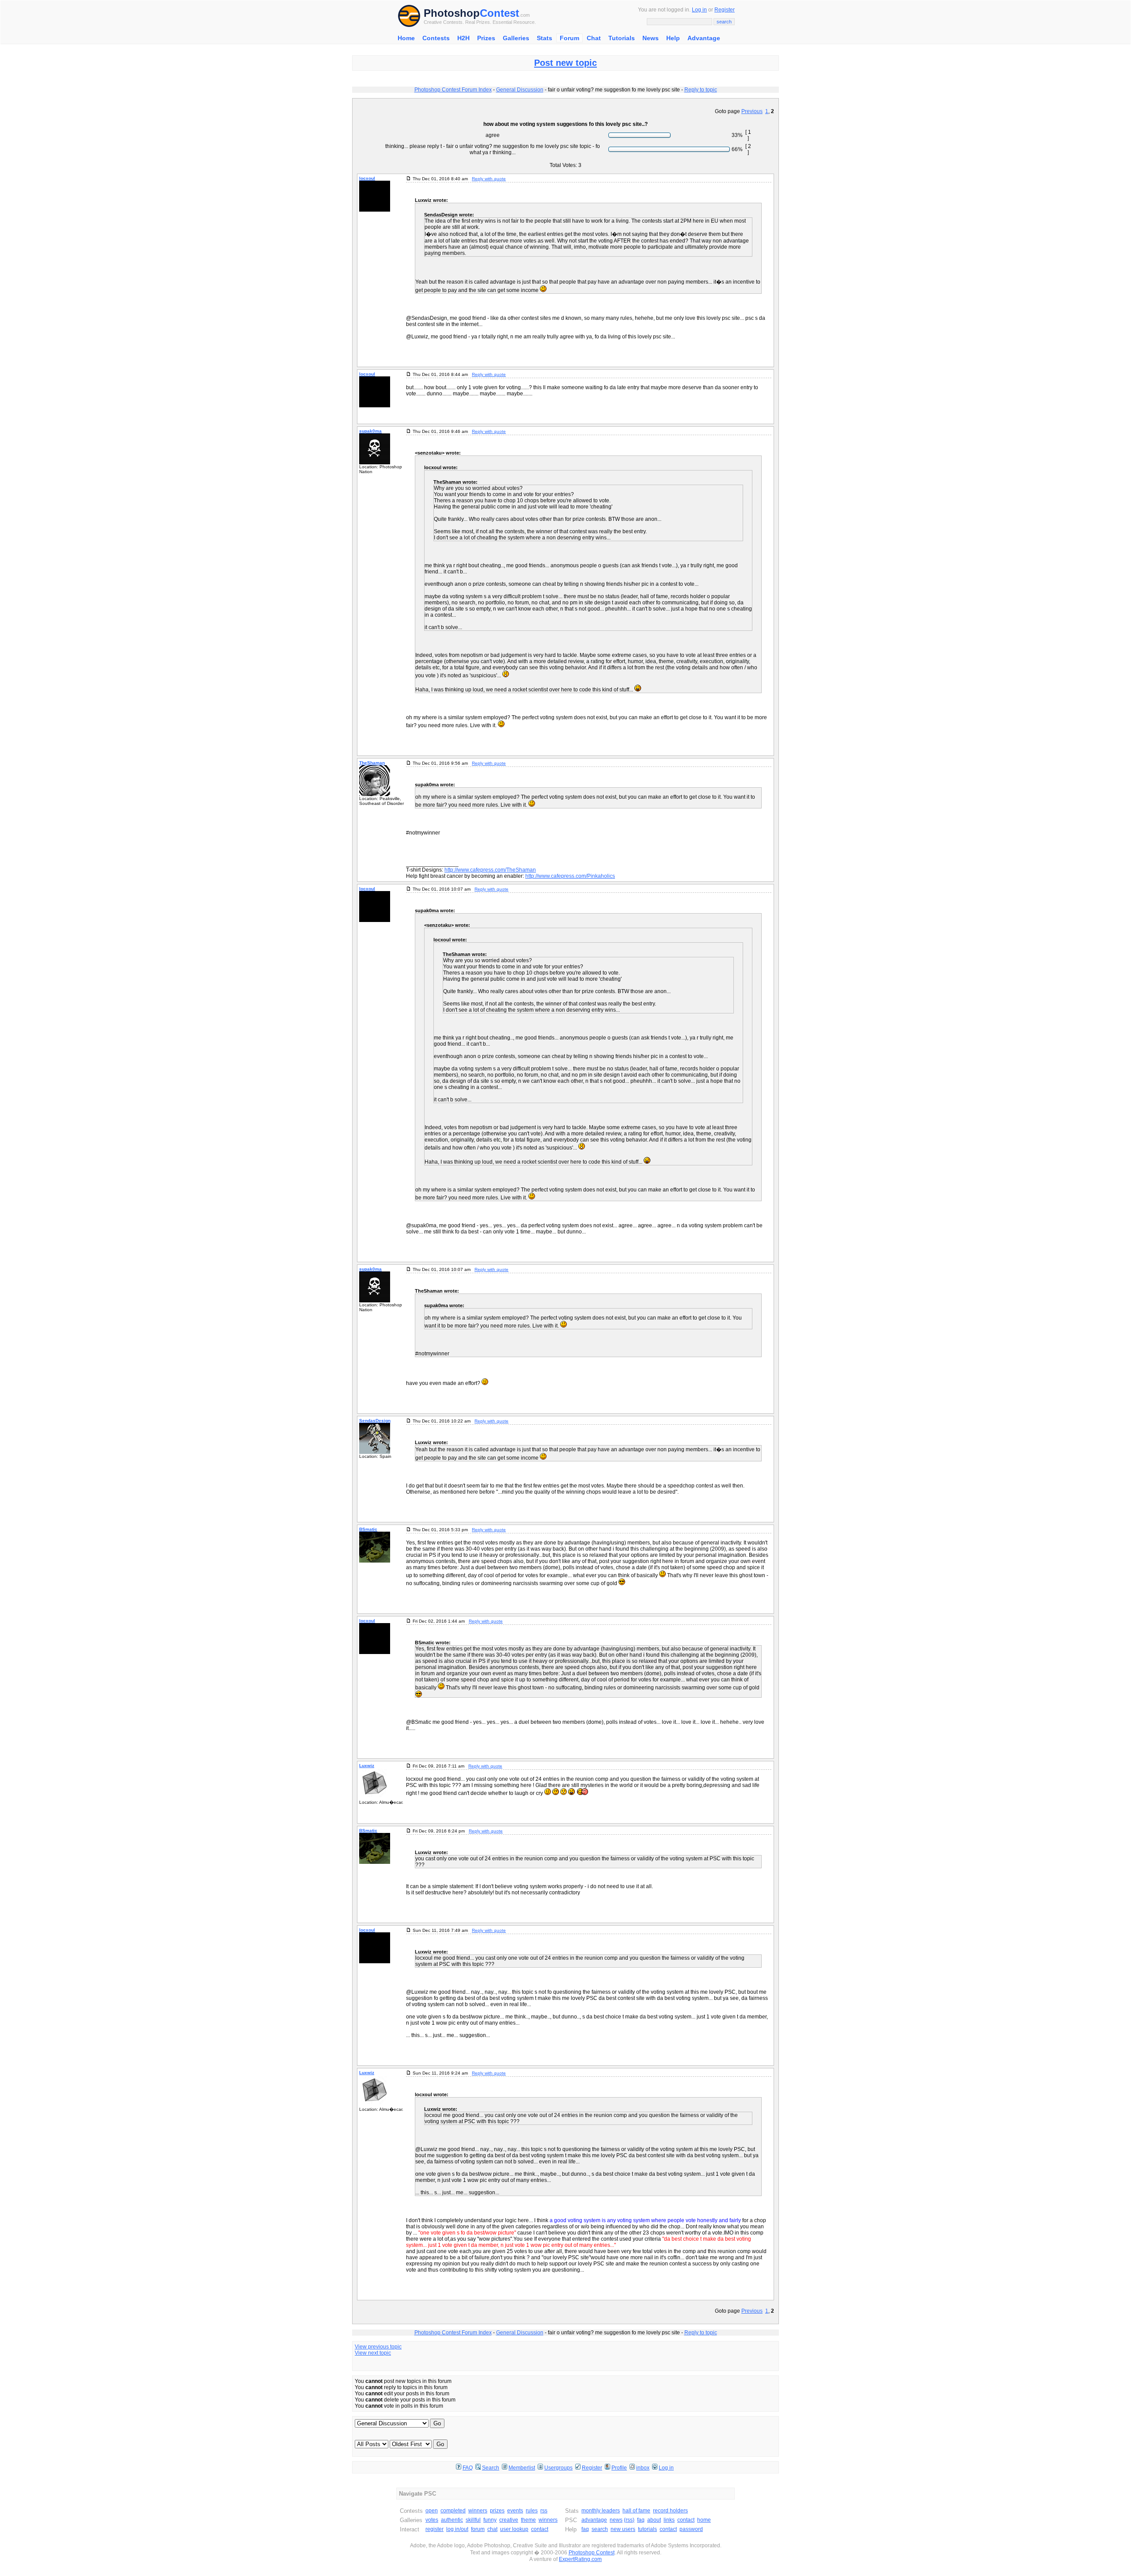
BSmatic (368, 1529)
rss (544, 2511)
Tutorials (622, 38)
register (435, 2529)
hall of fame (636, 2511)
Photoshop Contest (592, 2553)
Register (725, 10)
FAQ (468, 2468)
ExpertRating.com (580, 2559)
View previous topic (378, 2347)
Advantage (704, 38)
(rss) (629, 2520)
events (515, 2511)
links (669, 2520)
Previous (752, 111)
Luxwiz (367, 1766)
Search (491, 2468)
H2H (463, 38)
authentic (452, 2520)
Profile (619, 2468)
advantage (594, 2520)
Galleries (516, 38)
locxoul (367, 178)
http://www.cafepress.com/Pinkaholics (570, 876)
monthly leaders (601, 2511)
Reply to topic (701, 90)
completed (453, 2511)
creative (509, 2520)
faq (641, 2520)
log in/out (457, 2529)
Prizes (486, 38)
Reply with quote (489, 179)
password (691, 2529)
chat (492, 2529)
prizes (497, 2511)
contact (540, 2529)
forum (478, 2529)
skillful (473, 2520)
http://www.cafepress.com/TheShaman (490, 870)
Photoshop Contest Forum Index (453, 90)
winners (478, 2511)
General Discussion (520, 90)
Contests (436, 38)
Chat (594, 38)
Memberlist (522, 2468)
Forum (569, 38)
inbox (643, 2468)
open (432, 2511)
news (616, 2520)
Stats (545, 38)
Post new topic (565, 63)
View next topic (373, 2353)
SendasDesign (375, 1421)
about (654, 2520)
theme (528, 2520)
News (651, 38)
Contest (499, 13)
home (704, 2520)
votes (432, 2520)
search (600, 2529)
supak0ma (370, 431)
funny (490, 2520)
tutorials (647, 2529)
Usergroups (558, 2468)
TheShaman (372, 763)
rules (532, 2511)
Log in (699, 10)
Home (406, 38)
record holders (670, 2511)
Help (673, 38)
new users (623, 2529)
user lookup (514, 2529)
